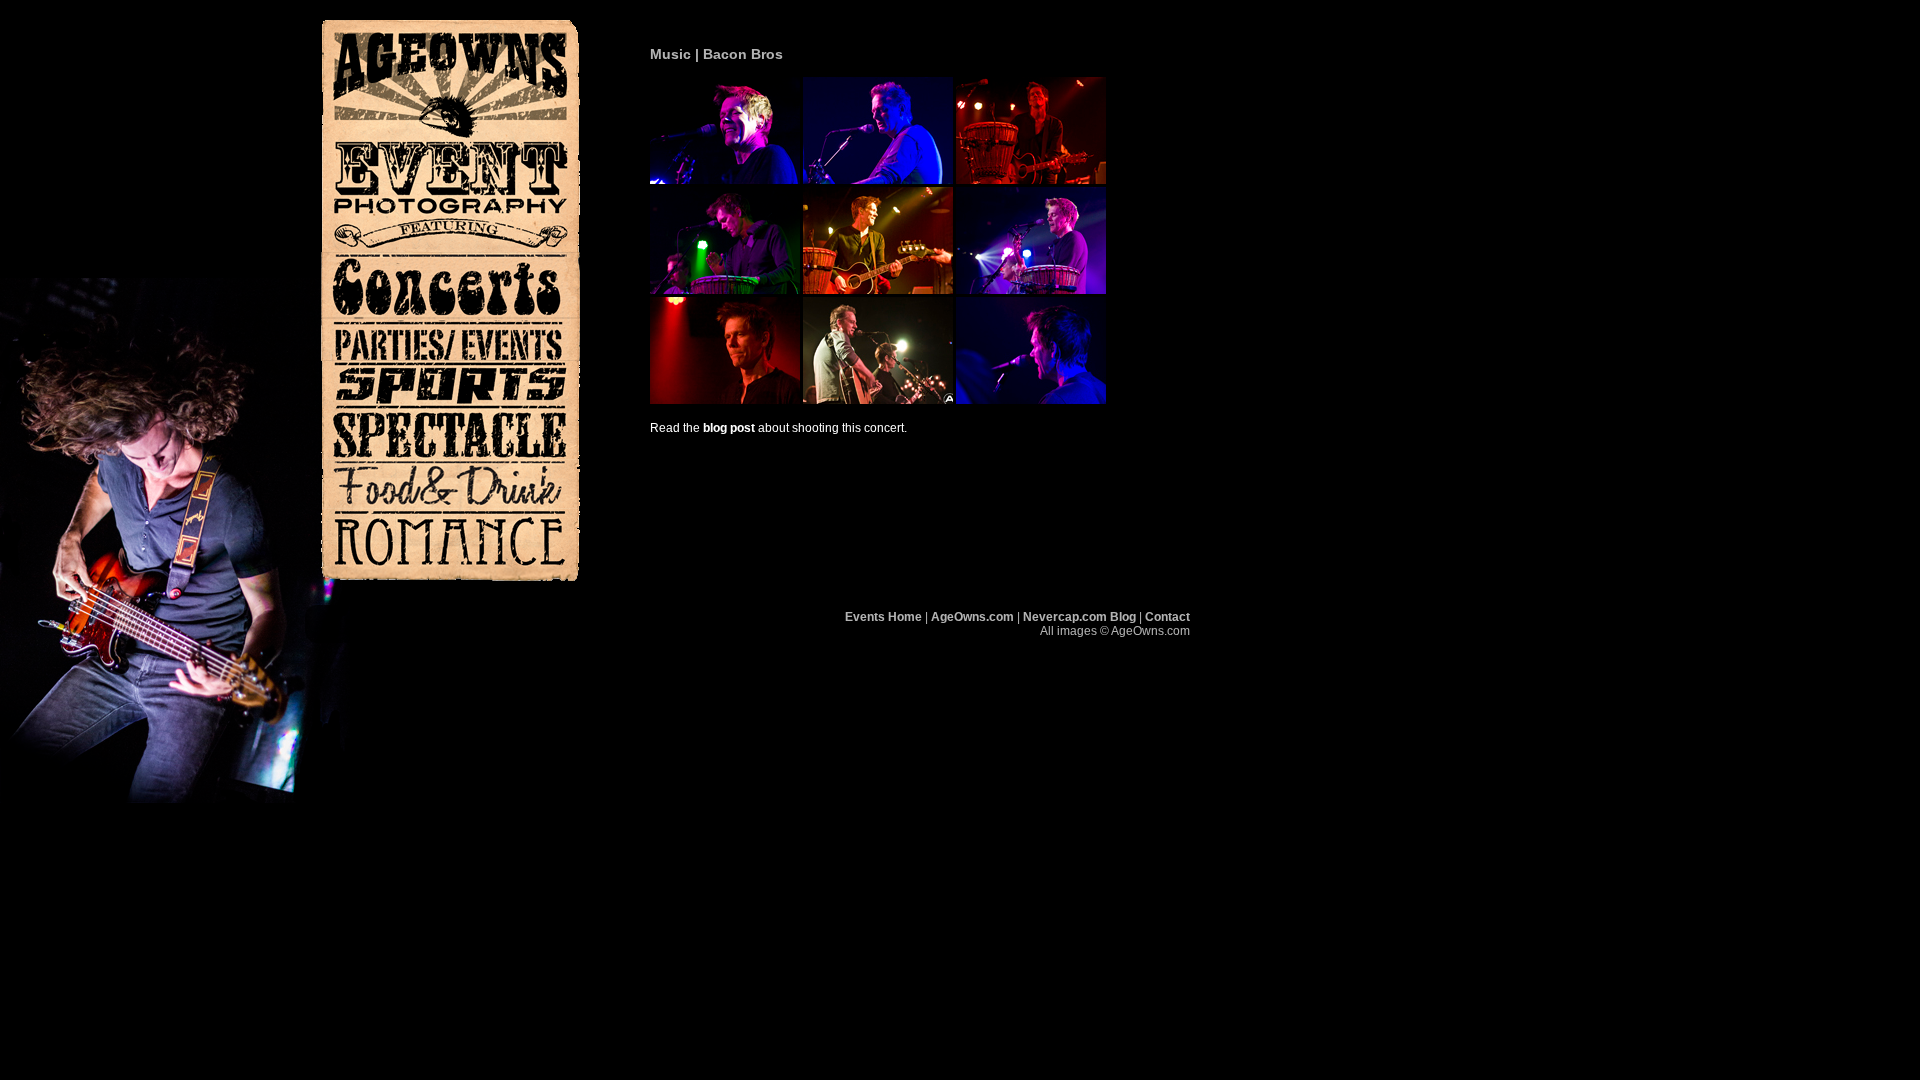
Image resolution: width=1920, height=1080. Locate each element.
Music (670, 54)
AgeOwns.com (972, 617)
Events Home (883, 617)
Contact (1167, 617)
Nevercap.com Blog (1079, 617)
